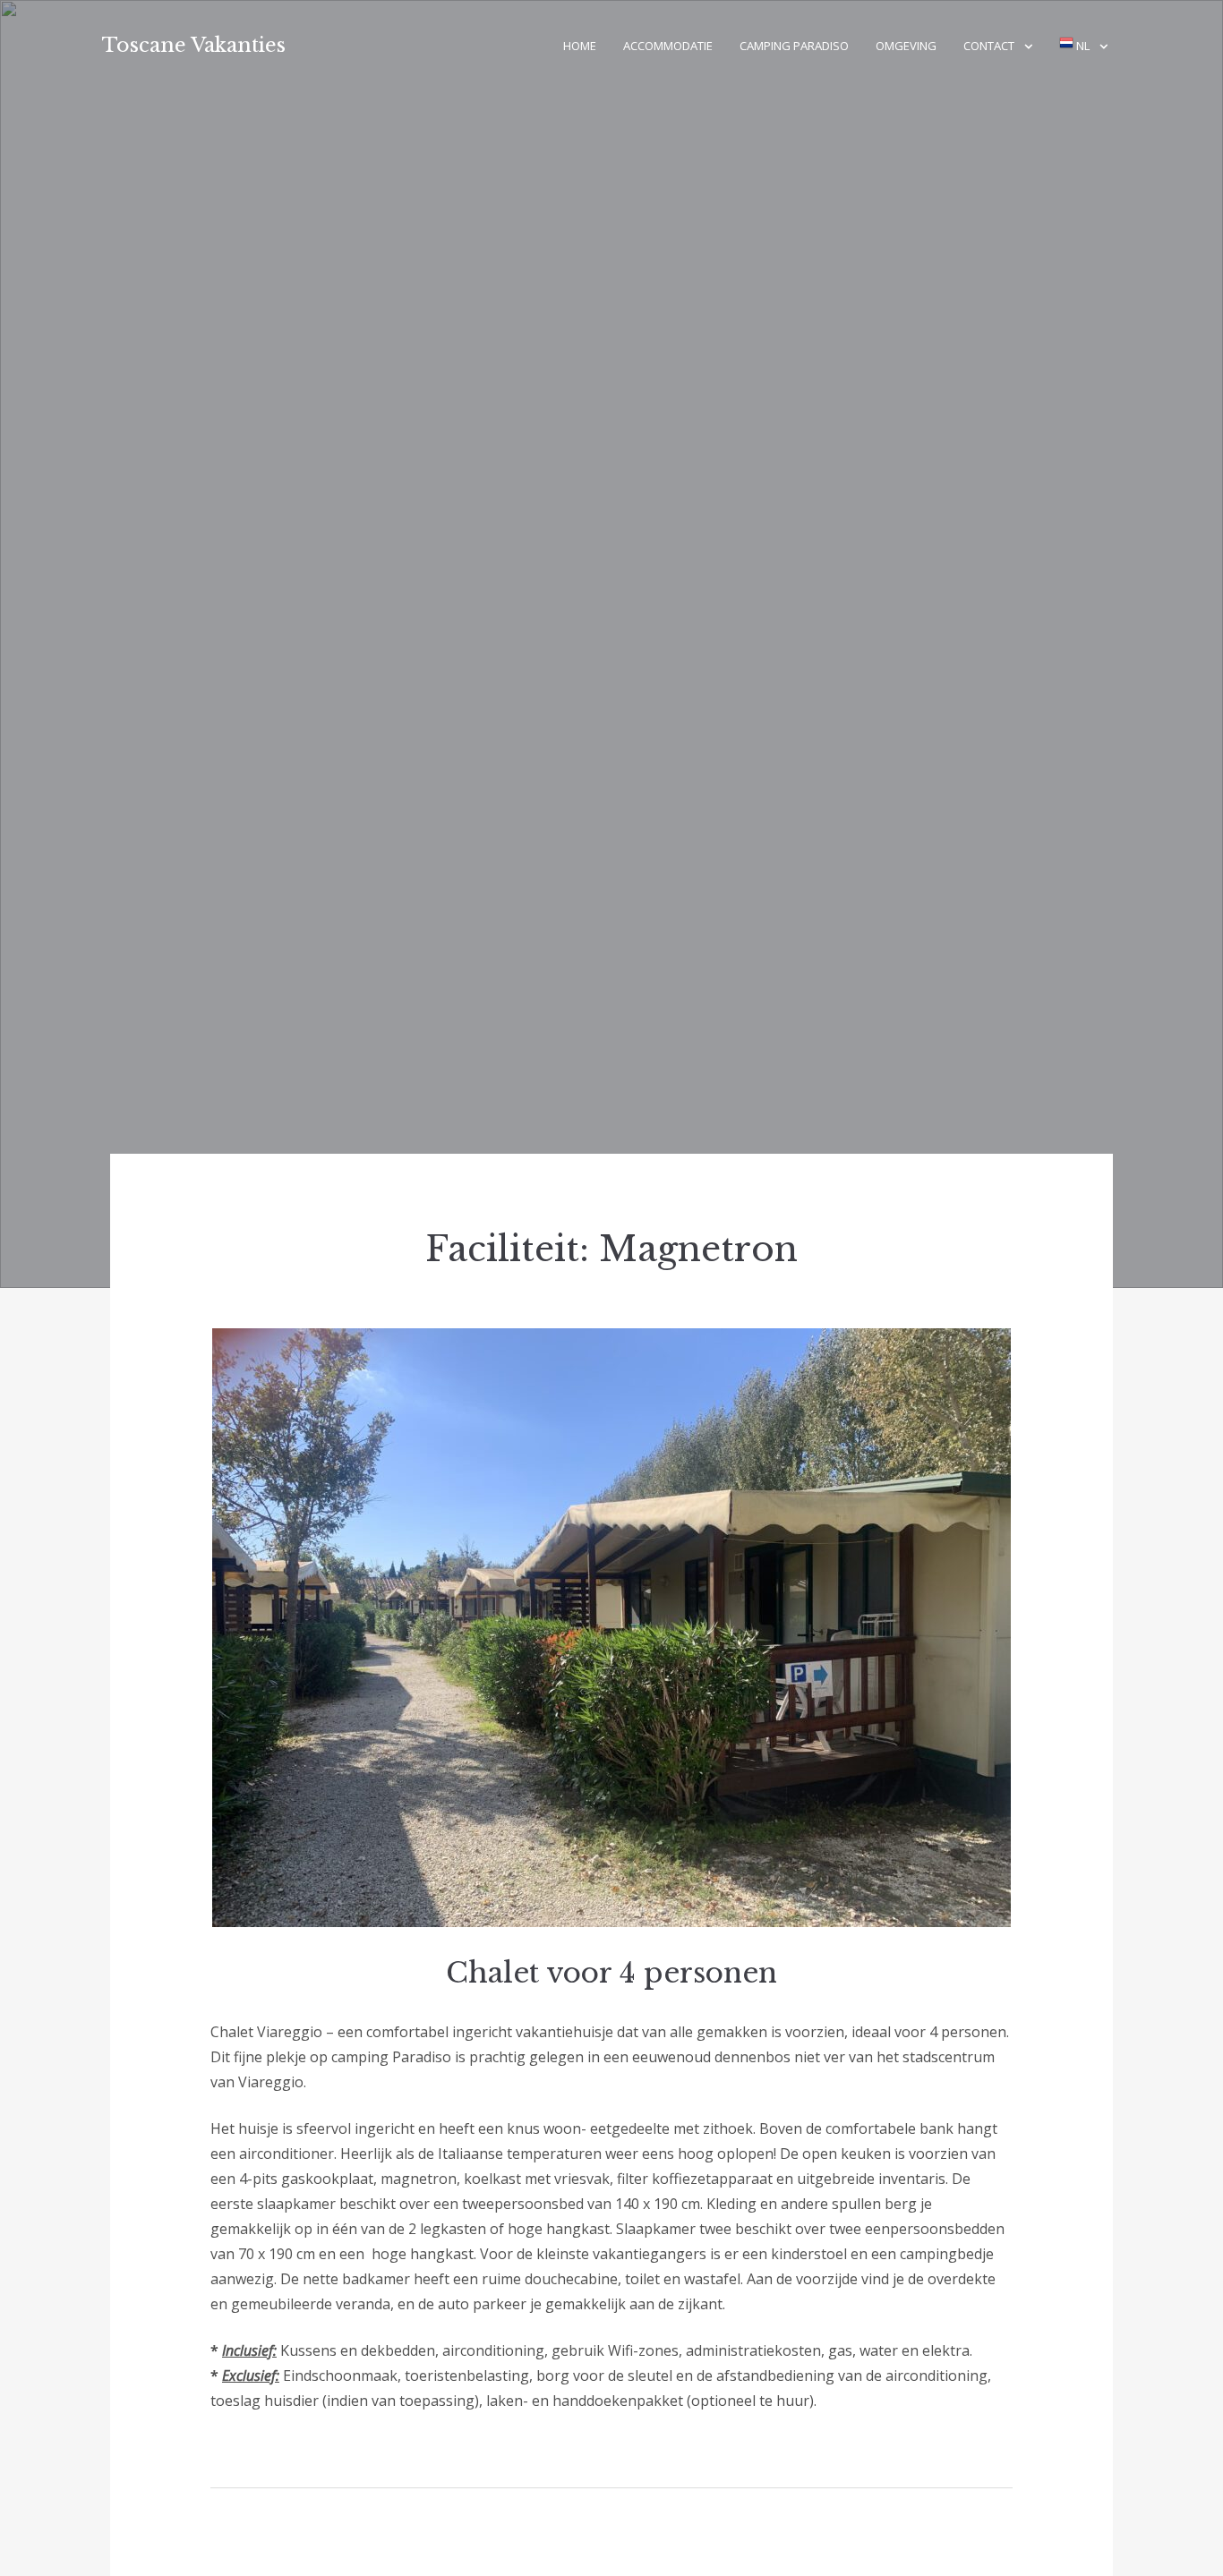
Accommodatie (668, 46)
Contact (989, 46)
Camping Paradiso (794, 46)
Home (580, 46)
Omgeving (906, 46)
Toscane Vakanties (194, 45)
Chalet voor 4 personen (611, 1973)
